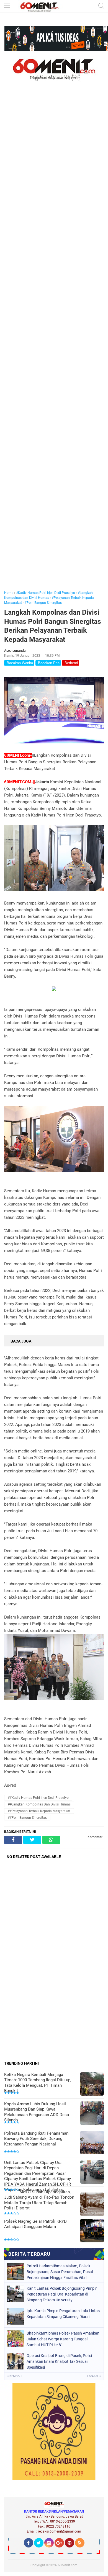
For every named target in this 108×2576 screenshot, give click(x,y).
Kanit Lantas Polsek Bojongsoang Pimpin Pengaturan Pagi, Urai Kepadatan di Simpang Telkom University (62, 2294)
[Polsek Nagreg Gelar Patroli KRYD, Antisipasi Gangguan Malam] (92, 2231)
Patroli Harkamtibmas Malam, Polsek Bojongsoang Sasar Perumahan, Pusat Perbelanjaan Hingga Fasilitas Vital (60, 2272)
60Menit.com (68, 2565)
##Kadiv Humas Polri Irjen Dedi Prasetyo (38, 1798)
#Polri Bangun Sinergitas (43, 603)
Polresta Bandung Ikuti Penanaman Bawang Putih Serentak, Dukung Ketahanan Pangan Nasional (36, 2139)
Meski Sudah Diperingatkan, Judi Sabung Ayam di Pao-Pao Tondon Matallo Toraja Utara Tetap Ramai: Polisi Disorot (39, 2200)
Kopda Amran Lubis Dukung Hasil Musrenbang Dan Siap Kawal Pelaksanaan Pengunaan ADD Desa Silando (37, 2112)
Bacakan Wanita (19, 663)
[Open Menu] (7, 6)
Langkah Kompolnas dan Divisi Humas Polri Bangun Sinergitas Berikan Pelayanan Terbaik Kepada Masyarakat (53, 626)
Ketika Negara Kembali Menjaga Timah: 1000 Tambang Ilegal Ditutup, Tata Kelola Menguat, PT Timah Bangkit (38, 2083)
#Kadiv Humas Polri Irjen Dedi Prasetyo (46, 593)
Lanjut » (94, 2376)
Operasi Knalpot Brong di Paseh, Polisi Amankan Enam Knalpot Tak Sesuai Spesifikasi (59, 2361)
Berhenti (71, 663)
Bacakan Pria (48, 663)
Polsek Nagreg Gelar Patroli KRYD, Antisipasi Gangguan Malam (36, 2224)
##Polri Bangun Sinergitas (27, 1818)
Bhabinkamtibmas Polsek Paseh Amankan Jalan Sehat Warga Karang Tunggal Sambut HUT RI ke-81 (63, 2339)
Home (9, 593)
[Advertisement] (54, 344)
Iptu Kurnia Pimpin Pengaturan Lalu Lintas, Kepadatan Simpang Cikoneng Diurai (64, 2314)
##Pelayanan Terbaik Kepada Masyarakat (39, 1811)
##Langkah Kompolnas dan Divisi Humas (39, 1804)
